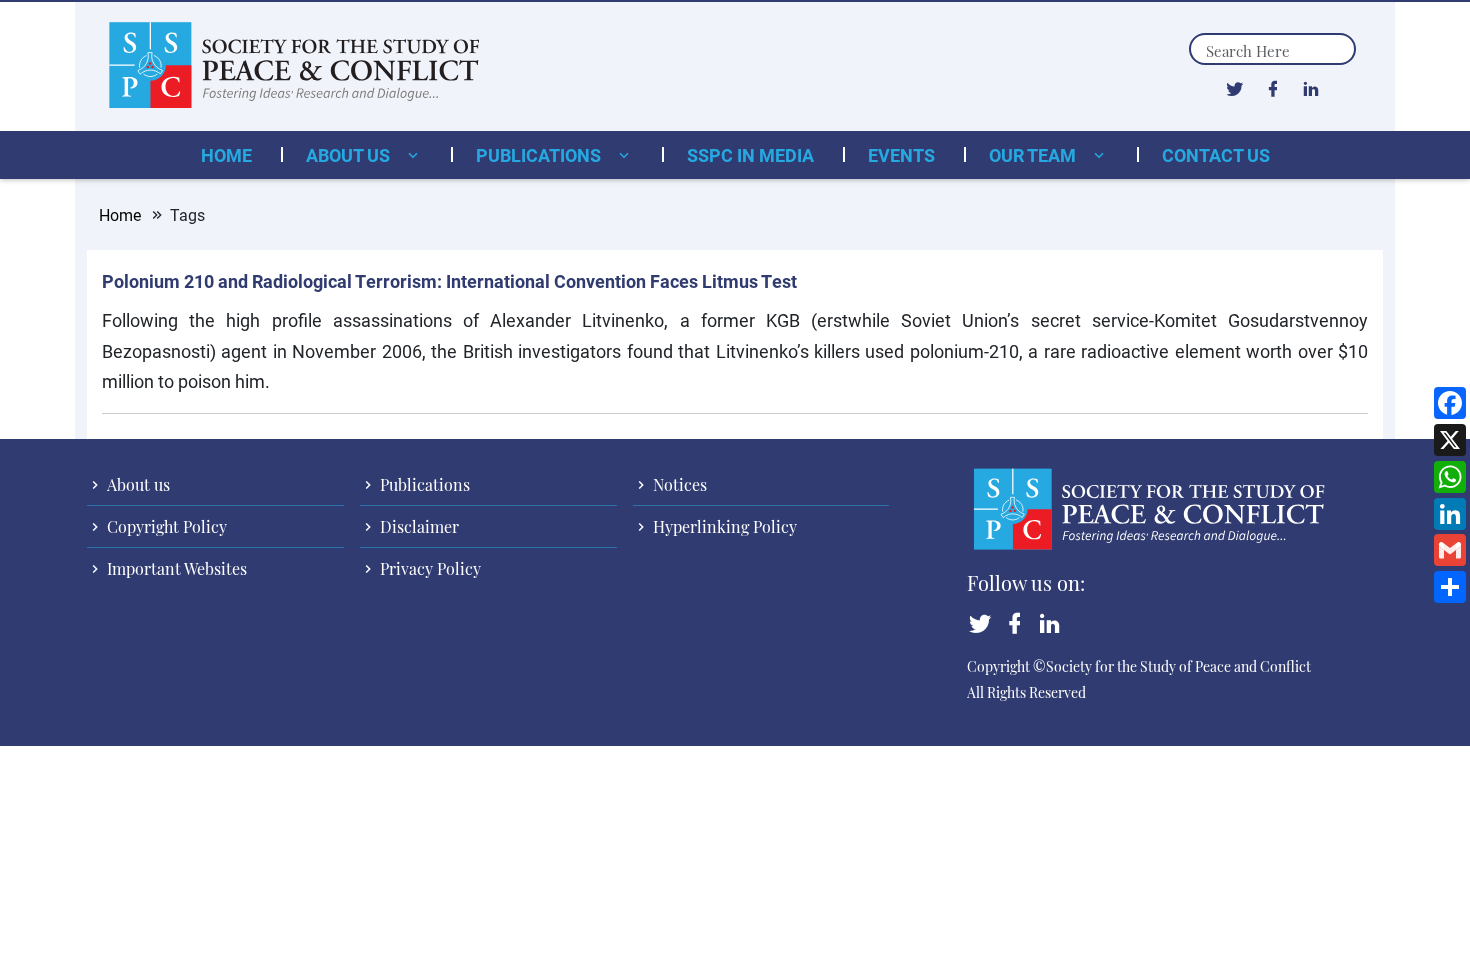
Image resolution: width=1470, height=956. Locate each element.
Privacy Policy (428, 568)
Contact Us (1216, 155)
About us (350, 155)
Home (226, 155)
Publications (540, 155)
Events (901, 155)
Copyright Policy (165, 526)
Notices (678, 484)
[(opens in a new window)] (1234, 88)
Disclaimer (417, 526)
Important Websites (175, 568)
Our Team (1034, 155)
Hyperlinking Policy (723, 526)
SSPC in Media (750, 155)
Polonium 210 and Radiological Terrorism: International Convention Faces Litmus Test (449, 281)
